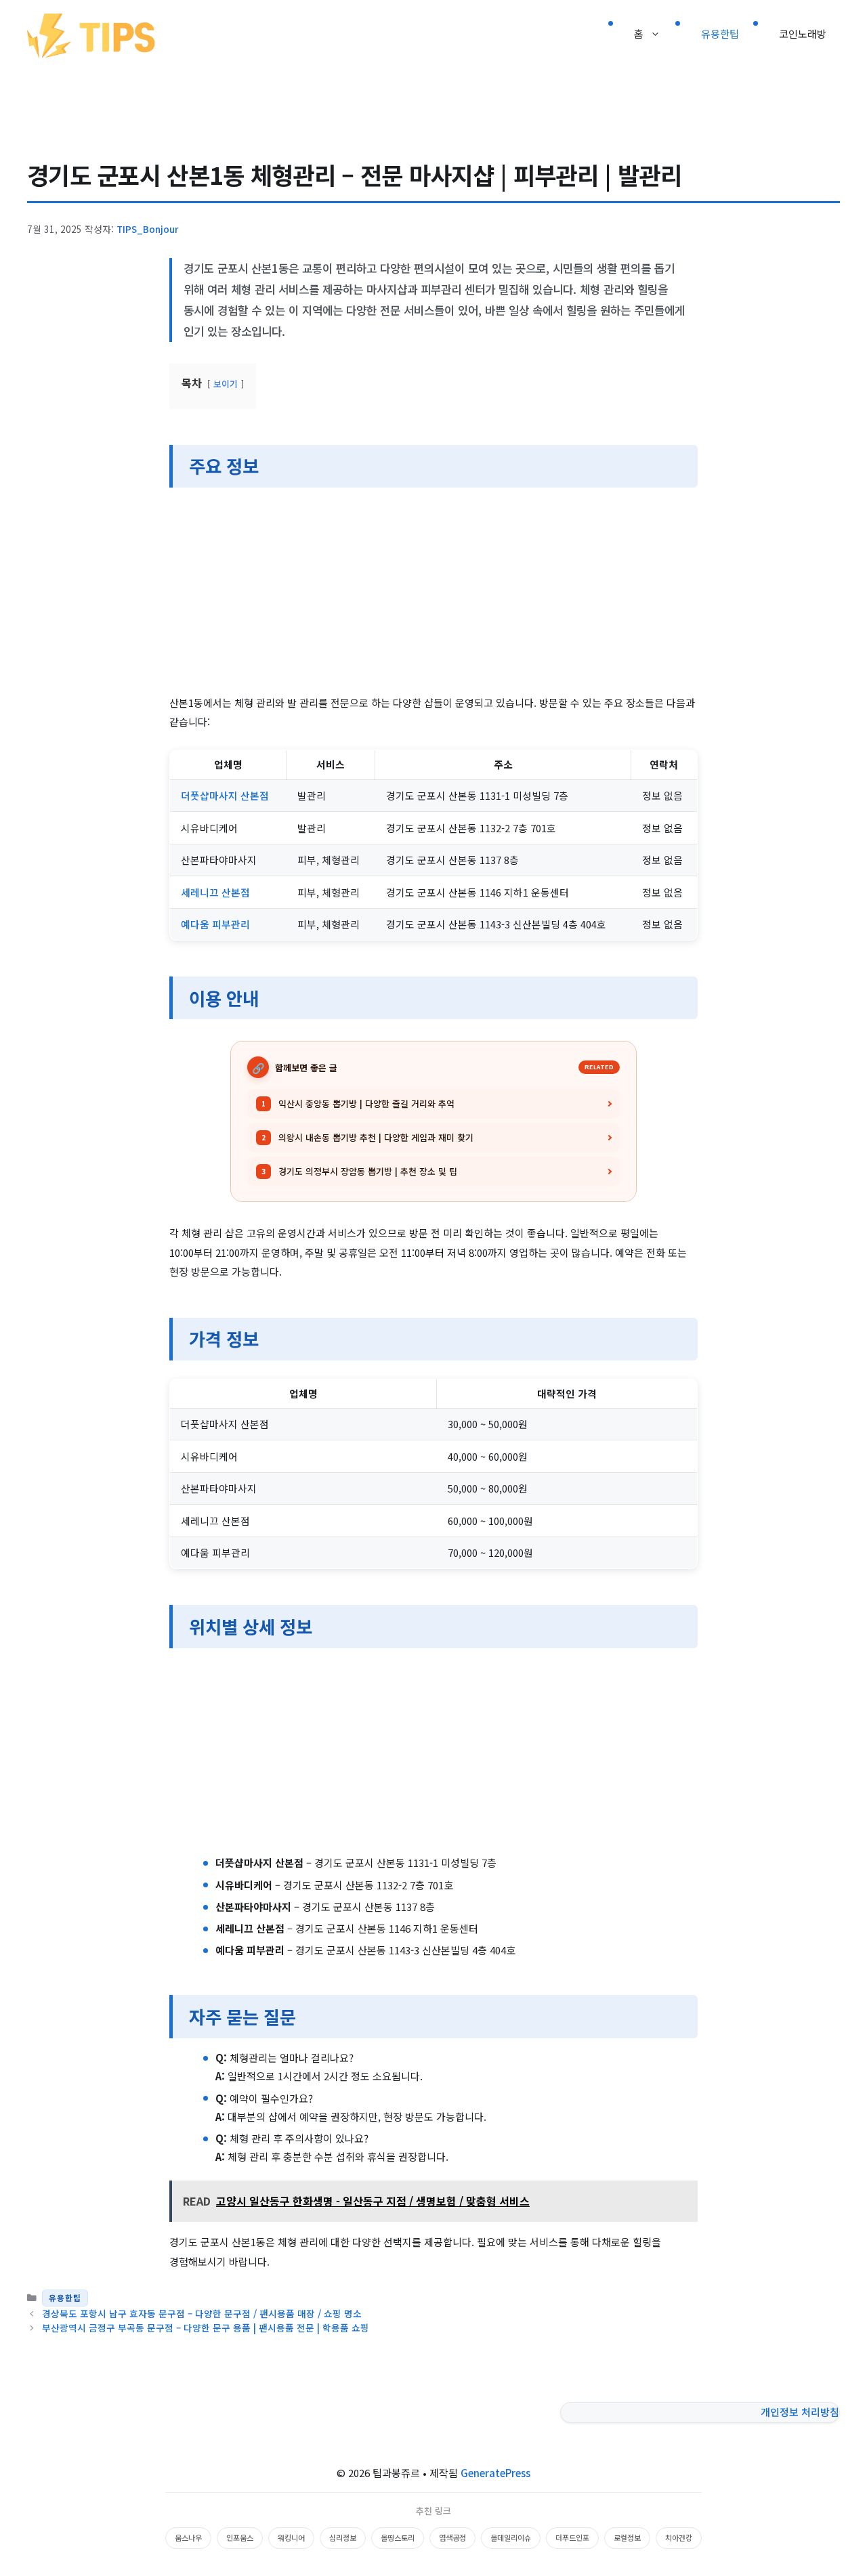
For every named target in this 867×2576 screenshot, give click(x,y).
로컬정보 (627, 2537)
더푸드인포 (572, 2537)
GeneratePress (495, 2473)
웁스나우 (188, 2537)
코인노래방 (803, 34)
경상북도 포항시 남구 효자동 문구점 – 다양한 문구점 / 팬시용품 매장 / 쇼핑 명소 (202, 2313)
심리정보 (343, 2537)
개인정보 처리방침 (800, 2412)
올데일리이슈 (511, 2537)
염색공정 (452, 2537)
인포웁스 (240, 2537)
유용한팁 (720, 34)
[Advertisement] (433, 593)
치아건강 (679, 2537)
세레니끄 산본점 (215, 892)
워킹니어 (291, 2537)
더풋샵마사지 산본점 (225, 795)
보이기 (226, 384)
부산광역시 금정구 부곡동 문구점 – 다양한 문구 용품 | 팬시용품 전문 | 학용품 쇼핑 (206, 2327)
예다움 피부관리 (215, 924)
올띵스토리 (398, 2537)
